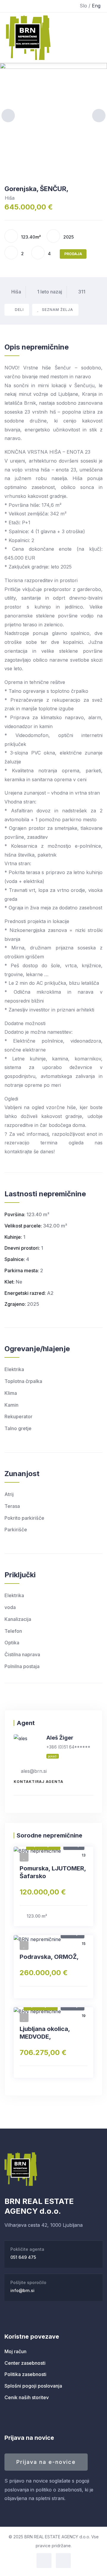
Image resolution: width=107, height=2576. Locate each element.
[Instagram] (63, 2561)
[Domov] (21, 2169)
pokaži (53, 1756)
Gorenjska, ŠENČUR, (36, 189)
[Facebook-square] (44, 2561)
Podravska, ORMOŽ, (49, 1957)
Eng (96, 6)
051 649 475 (23, 2257)
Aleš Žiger (60, 1738)
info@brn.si (22, 2290)
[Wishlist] (24, 1857)
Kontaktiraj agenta (38, 1782)
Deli (19, 310)
